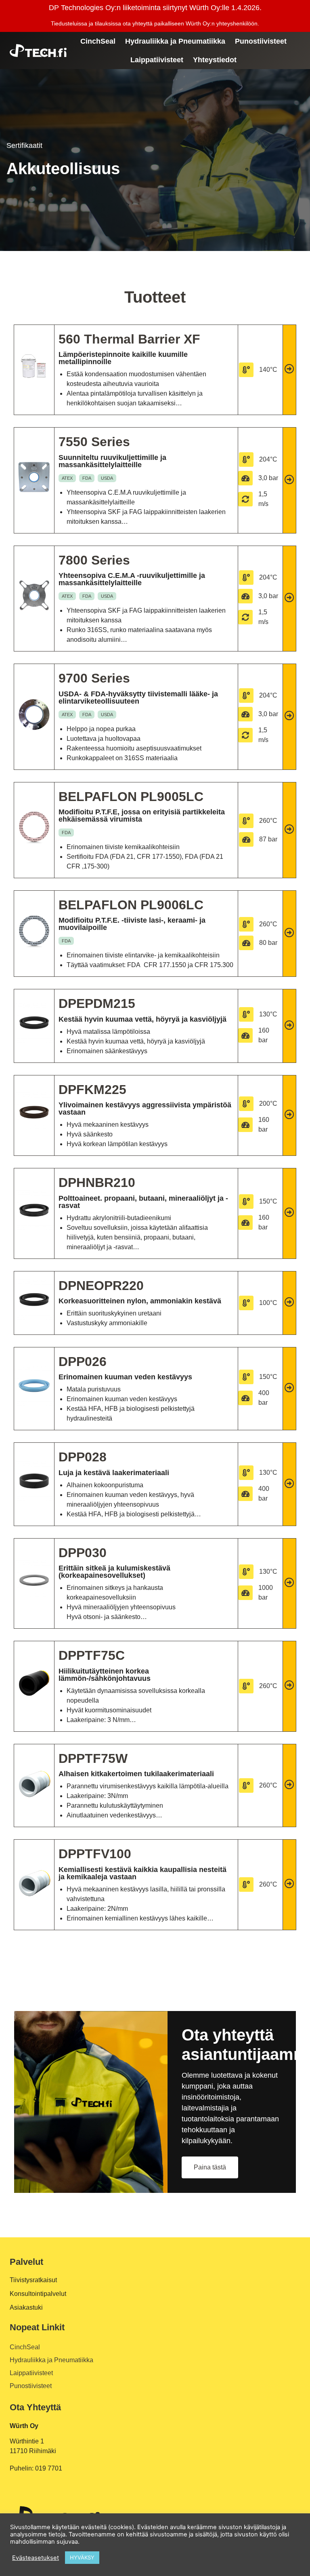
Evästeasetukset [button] (36, 2558)
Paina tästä (210, 2167)
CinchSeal (98, 41)
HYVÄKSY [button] (82, 2557)
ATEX (67, 478)
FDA (87, 478)
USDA (107, 478)
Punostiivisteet (261, 41)
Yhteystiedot (215, 60)
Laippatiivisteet (157, 60)
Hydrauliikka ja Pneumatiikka (175, 41)
